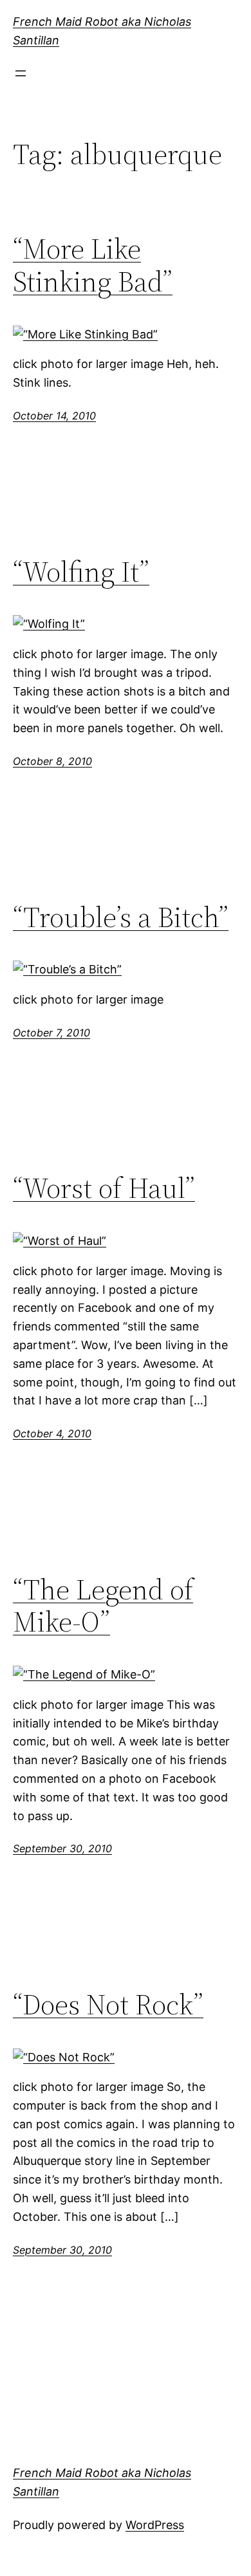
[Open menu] (21, 73)
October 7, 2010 (51, 1033)
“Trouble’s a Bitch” (121, 918)
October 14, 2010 (54, 416)
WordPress (155, 2525)
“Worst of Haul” (104, 1189)
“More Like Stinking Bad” (93, 265)
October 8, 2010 (52, 761)
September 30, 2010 (62, 1848)
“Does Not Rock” (108, 2005)
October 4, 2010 (52, 1433)
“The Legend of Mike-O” (103, 1606)
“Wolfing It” (81, 572)
